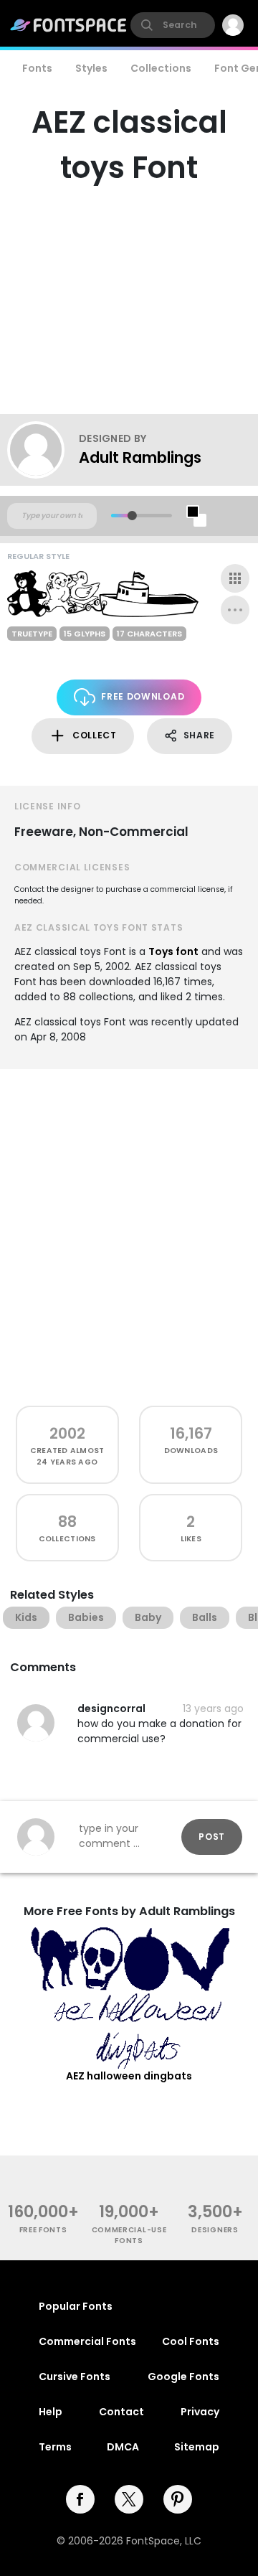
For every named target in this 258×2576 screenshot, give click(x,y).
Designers (215, 2230)
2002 (67, 1433)
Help (51, 2412)
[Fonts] (69, 25)
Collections (161, 68)
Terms (55, 2447)
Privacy (200, 2412)
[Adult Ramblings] (43, 450)
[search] (173, 25)
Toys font (173, 951)
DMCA (123, 2447)
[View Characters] (235, 578)
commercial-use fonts (129, 2235)
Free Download (143, 696)
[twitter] (129, 2499)
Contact (121, 2412)
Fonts (37, 68)
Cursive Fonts (75, 2377)
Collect (95, 735)
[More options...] (235, 610)
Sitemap (197, 2447)
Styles (91, 68)
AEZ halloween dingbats (129, 2076)
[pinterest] (178, 2499)
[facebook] (80, 2499)
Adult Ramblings (140, 457)
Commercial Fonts (87, 2341)
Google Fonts (183, 2377)
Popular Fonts (76, 2306)
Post (212, 1837)
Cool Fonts (191, 2341)
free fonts (43, 2230)
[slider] (132, 516)
